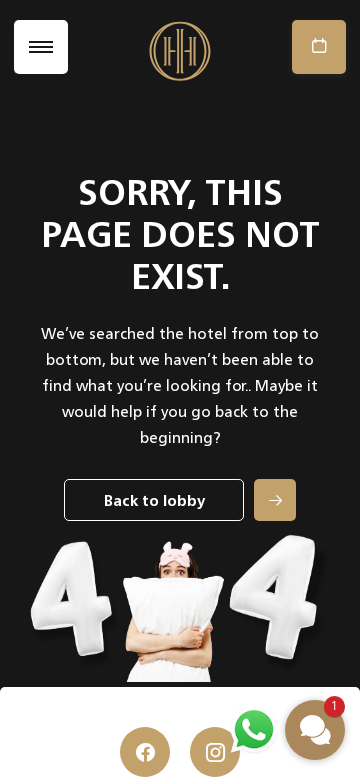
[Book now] (314, 47)
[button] (315, 730)
